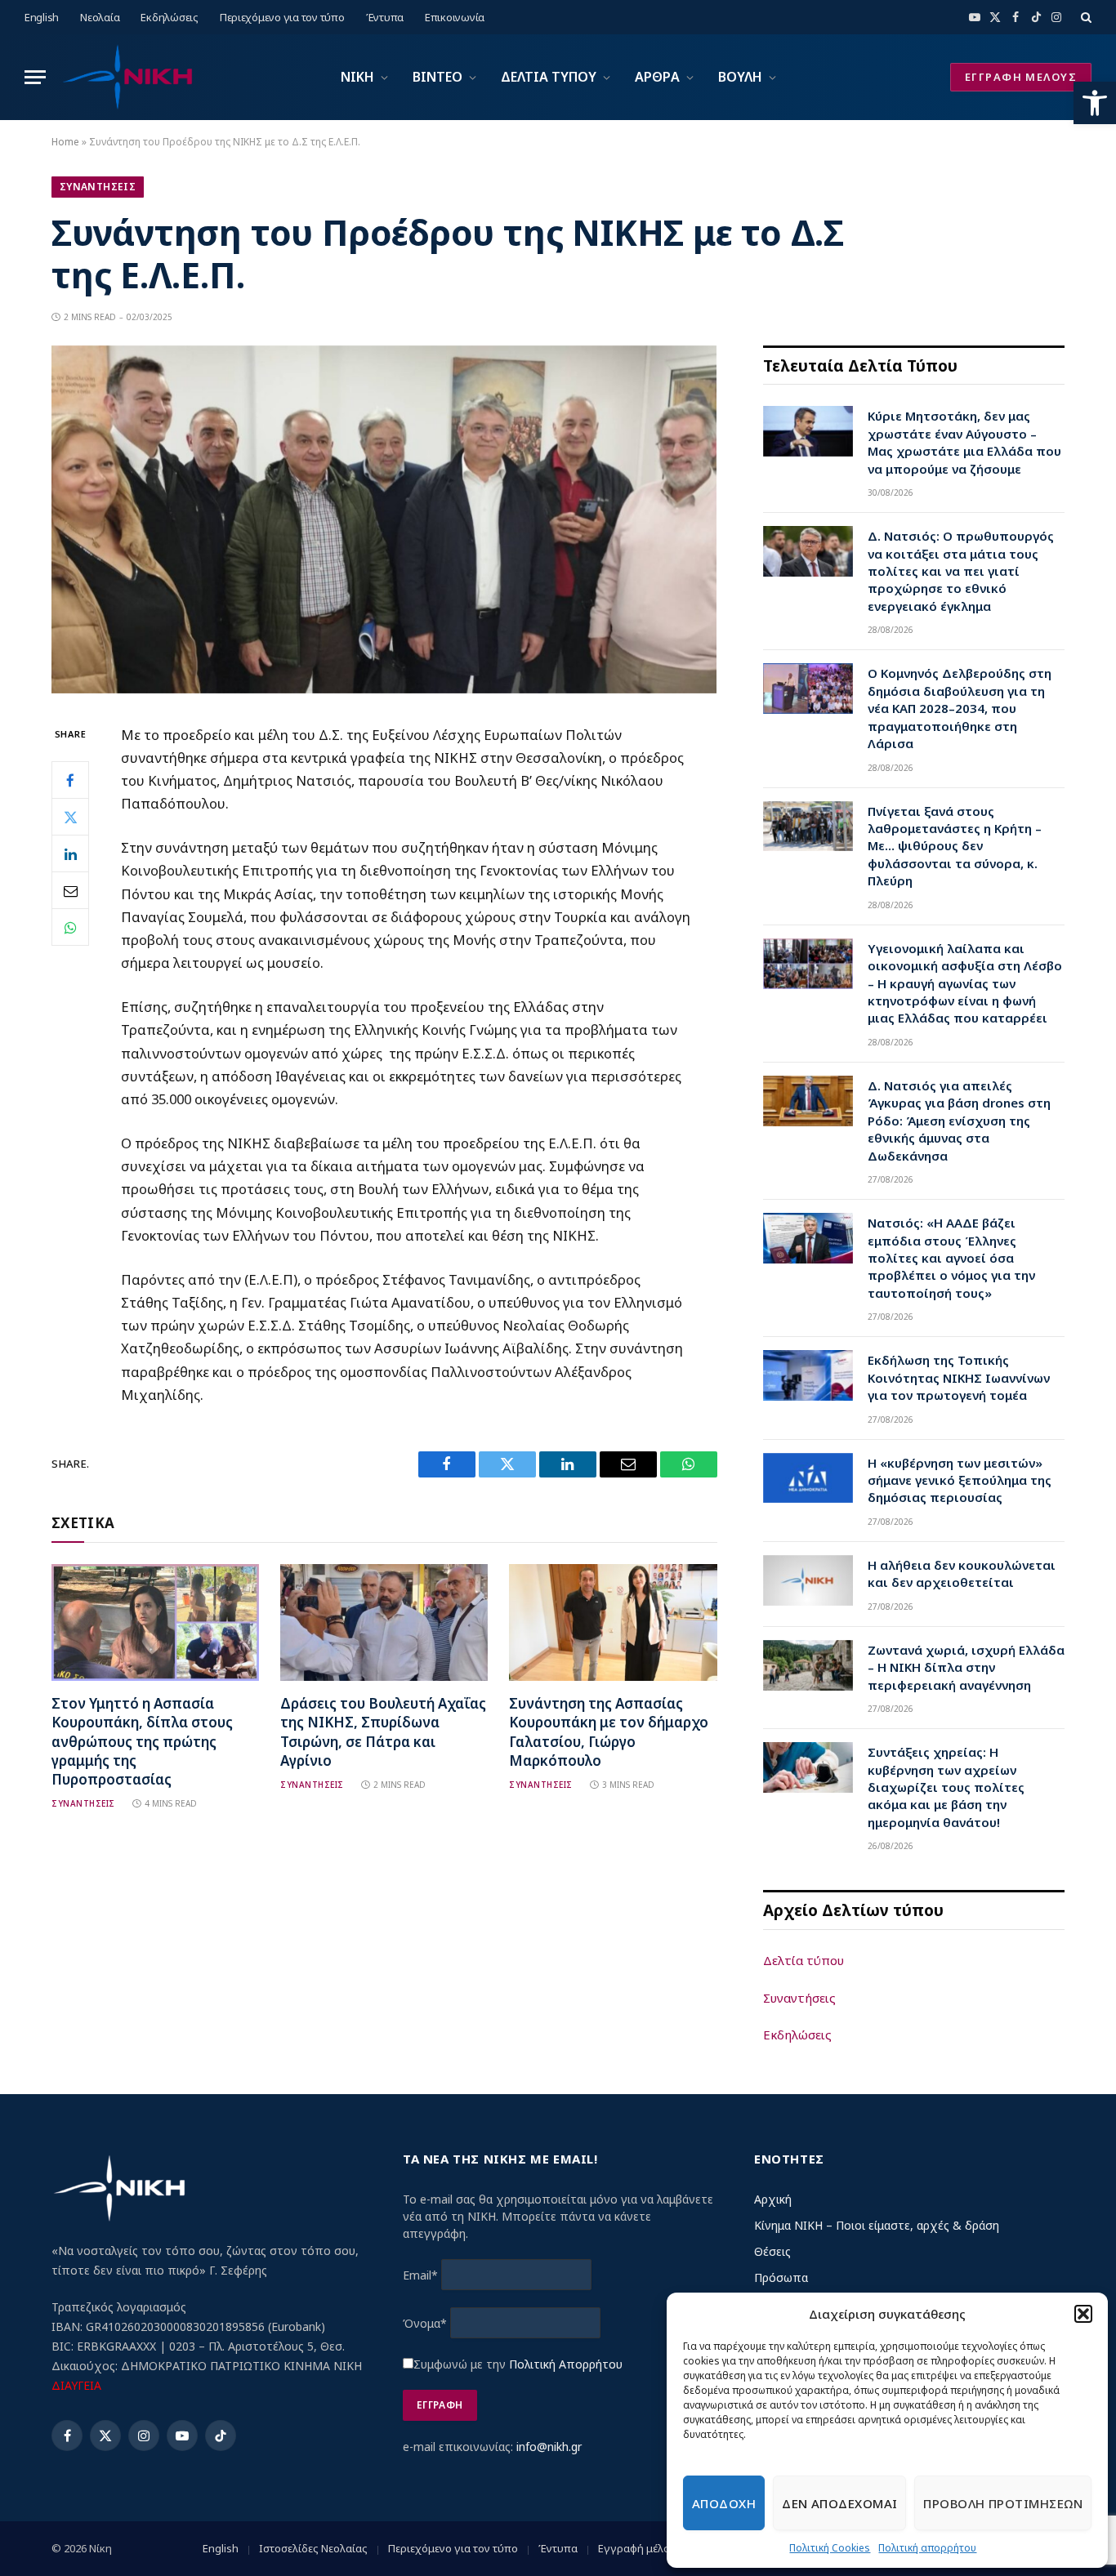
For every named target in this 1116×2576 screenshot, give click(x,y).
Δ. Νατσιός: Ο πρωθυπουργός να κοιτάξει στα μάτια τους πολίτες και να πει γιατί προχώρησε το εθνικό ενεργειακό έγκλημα (961, 571)
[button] (1095, 103)
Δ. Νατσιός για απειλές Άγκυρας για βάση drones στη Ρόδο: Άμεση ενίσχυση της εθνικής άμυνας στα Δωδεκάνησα (959, 1121)
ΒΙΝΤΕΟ (437, 77)
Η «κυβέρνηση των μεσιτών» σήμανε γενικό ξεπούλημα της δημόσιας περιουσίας (960, 1480)
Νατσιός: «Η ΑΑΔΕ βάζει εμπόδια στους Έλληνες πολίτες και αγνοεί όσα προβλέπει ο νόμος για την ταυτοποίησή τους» (951, 1258)
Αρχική (773, 2199)
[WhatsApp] (70, 927)
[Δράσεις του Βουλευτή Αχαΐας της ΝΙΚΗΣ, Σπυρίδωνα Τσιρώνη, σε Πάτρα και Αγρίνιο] (384, 1622)
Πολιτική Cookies (830, 2548)
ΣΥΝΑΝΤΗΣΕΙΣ (98, 187)
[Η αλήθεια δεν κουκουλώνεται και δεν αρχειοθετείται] (808, 1580)
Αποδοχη (724, 2503)
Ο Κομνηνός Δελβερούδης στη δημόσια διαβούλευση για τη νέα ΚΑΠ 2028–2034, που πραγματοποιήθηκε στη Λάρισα (960, 708)
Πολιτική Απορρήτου (566, 2364)
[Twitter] (70, 817)
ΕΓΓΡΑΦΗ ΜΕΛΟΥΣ (1021, 77)
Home (65, 142)
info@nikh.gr (549, 2447)
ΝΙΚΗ (357, 77)
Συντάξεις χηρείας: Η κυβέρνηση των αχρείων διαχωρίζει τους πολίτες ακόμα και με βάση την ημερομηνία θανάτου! (946, 1787)
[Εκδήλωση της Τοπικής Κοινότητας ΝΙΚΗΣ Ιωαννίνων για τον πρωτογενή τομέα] (808, 1375)
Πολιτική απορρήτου (927, 2548)
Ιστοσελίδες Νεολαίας (313, 2548)
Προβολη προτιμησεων (1003, 2503)
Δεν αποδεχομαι (839, 2503)
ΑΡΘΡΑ (657, 77)
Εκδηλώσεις (169, 17)
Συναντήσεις (799, 1998)
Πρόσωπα (781, 2277)
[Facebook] (70, 780)
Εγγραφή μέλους (640, 2548)
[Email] (70, 890)
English (42, 17)
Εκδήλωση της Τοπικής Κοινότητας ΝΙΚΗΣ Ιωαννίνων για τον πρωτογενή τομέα (959, 1377)
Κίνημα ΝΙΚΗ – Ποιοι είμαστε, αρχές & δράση (877, 2225)
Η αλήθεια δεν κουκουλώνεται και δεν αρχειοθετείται (962, 1573)
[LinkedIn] (70, 853)
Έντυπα (385, 17)
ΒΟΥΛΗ (740, 77)
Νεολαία (100, 17)
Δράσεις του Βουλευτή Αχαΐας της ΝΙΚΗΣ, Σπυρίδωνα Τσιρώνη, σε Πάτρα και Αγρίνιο (383, 1731)
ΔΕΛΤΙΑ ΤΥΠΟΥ (549, 77)
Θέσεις (772, 2251)
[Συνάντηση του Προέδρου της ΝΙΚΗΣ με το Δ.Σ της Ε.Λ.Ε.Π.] (384, 689)
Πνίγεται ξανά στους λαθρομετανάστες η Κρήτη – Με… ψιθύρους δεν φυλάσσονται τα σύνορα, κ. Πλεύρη (955, 846)
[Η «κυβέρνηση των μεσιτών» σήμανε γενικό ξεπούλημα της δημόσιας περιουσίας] (808, 1478)
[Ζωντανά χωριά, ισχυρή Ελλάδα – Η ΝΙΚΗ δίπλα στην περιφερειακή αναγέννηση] (808, 1665)
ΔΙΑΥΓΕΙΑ (76, 2385)
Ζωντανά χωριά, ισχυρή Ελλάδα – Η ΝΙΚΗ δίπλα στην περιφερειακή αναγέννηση (966, 1667)
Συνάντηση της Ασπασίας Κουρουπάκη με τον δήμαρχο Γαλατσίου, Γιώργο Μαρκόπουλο (609, 1731)
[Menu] (35, 77)
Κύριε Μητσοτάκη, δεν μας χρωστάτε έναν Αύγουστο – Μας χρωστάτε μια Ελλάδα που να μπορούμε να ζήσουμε (964, 442)
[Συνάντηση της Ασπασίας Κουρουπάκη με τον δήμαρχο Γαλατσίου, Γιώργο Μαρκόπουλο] (613, 1622)
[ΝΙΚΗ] (127, 77)
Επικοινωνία (455, 17)
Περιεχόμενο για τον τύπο (282, 17)
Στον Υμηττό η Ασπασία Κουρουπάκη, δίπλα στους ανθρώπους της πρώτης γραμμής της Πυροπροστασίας (142, 1741)
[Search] (1085, 17)
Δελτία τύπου (804, 1960)
